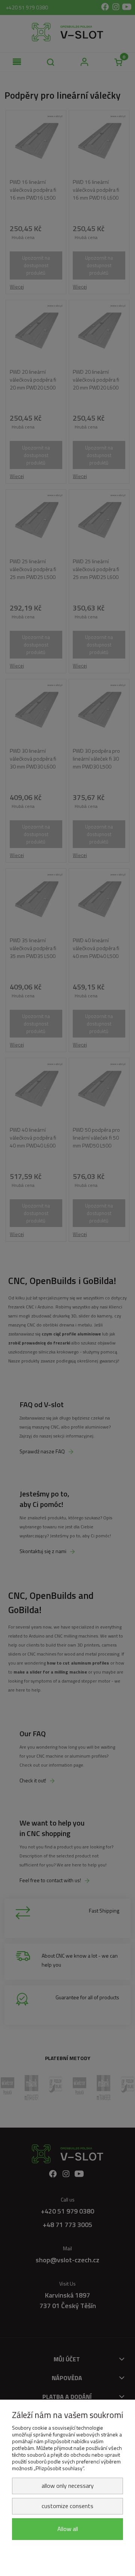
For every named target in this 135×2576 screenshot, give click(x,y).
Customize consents (67, 2506)
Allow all (68, 2529)
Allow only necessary (68, 2486)
